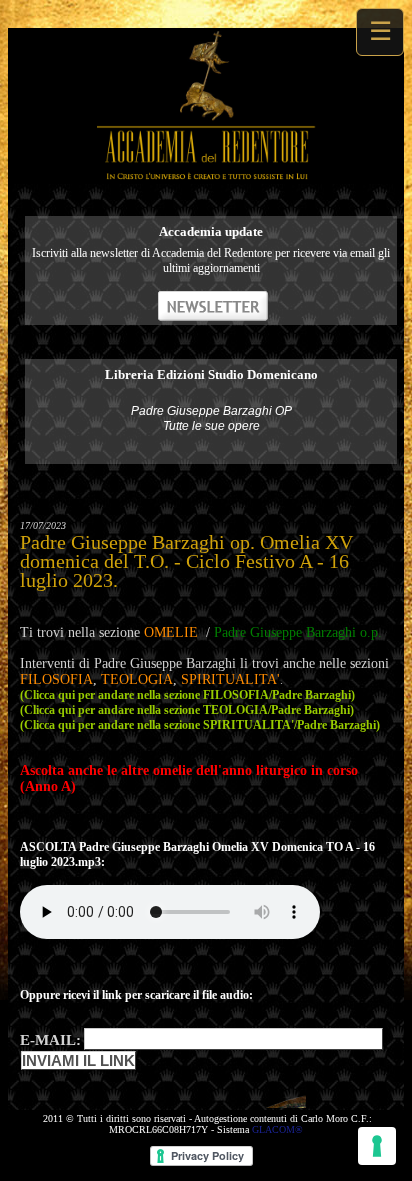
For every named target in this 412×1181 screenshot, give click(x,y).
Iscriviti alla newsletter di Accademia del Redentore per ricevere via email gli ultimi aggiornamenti (211, 260)
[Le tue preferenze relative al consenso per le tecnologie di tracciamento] (377, 1146)
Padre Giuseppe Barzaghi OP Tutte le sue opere (211, 418)
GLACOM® (277, 1129)
